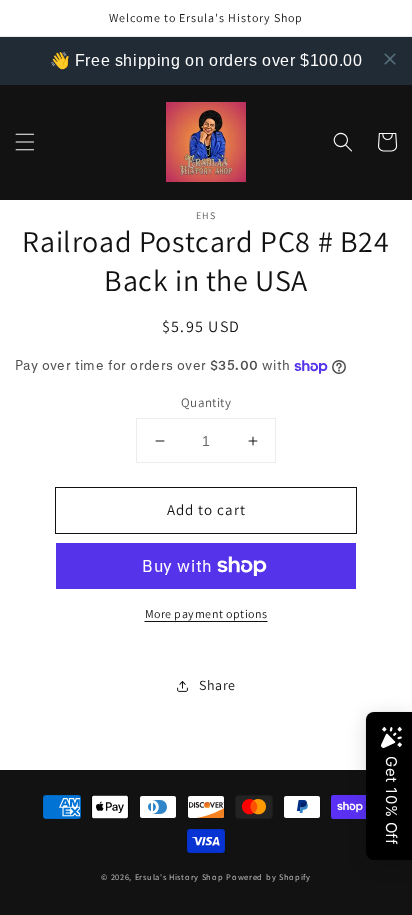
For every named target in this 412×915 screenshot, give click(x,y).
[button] (25, 142)
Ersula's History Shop (179, 876)
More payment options (206, 613)
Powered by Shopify (268, 876)
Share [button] (217, 685)
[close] (390, 59)
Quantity (206, 402)
